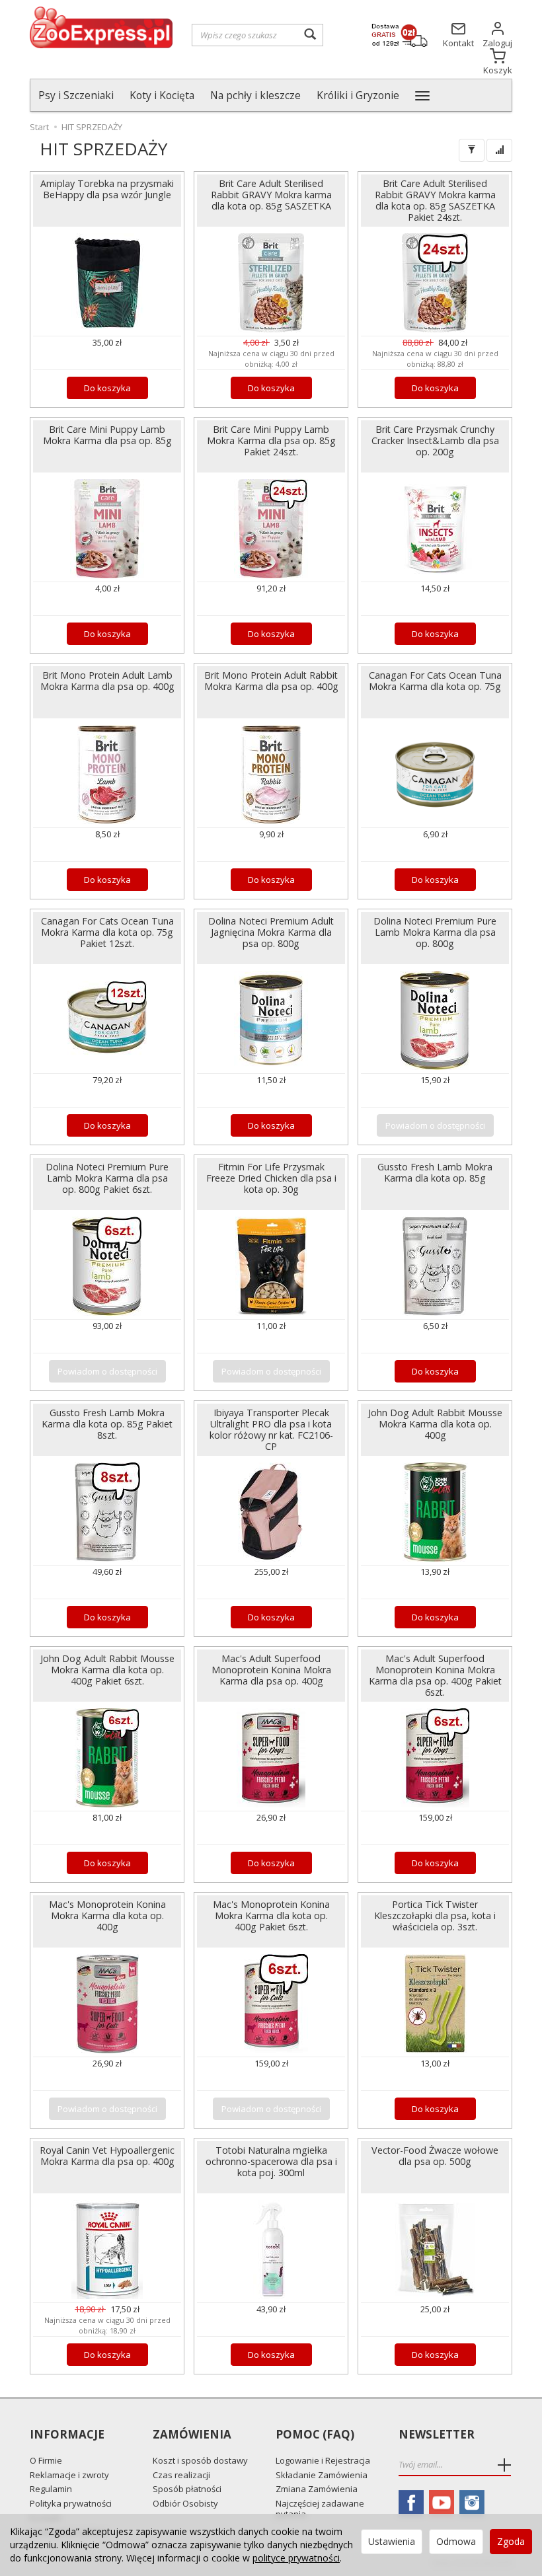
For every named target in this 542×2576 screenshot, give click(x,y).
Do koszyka (107, 388)
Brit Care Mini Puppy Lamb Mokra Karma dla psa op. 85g (107, 435)
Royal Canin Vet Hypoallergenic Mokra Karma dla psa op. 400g (107, 2156)
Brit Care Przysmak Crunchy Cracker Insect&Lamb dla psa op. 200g (435, 440)
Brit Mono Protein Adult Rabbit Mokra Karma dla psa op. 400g (271, 681)
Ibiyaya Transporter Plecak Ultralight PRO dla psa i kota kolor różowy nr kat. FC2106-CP (271, 1429)
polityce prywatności (296, 2558)
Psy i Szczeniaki (76, 95)
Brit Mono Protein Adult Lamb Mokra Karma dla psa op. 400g (107, 681)
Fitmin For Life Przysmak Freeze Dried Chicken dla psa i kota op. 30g (271, 1178)
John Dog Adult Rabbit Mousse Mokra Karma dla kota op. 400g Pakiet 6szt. (107, 1670)
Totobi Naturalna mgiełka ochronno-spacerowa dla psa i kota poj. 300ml (271, 2161)
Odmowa (456, 2541)
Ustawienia (392, 2541)
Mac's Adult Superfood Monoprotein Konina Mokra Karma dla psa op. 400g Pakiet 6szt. (435, 1675)
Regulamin (51, 2489)
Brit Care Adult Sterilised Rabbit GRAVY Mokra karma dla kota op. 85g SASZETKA (271, 195)
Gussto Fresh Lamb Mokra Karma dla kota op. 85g (435, 1172)
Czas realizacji (181, 2475)
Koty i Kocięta (162, 95)
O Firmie (46, 2460)
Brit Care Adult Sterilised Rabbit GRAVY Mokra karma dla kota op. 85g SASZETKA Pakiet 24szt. (435, 200)
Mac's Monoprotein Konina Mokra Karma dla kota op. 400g (107, 1915)
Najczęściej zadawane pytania (320, 2509)
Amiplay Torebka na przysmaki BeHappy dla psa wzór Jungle (107, 189)
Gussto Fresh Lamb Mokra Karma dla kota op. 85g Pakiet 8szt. (107, 1424)
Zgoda (511, 2541)
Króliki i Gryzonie (358, 95)
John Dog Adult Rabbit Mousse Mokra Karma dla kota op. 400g (435, 1424)
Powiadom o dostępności (435, 1125)
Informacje (67, 2435)
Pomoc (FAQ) (315, 2435)
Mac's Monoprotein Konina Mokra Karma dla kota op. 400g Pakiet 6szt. (271, 1915)
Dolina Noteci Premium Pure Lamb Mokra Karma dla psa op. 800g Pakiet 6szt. (107, 1178)
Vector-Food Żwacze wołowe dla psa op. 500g (435, 2156)
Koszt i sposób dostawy (200, 2460)
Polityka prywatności (71, 2503)
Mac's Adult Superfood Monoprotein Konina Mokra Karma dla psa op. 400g (271, 1670)
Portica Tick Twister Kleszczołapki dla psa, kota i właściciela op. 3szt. (435, 1915)
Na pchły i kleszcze (255, 95)
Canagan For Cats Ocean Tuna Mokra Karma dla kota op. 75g (435, 681)
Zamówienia (192, 2435)
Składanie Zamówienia (322, 2475)
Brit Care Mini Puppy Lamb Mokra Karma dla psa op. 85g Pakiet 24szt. (271, 440)
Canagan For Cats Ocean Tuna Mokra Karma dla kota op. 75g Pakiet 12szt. (107, 932)
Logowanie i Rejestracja (323, 2460)
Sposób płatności (187, 2489)
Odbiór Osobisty (185, 2503)
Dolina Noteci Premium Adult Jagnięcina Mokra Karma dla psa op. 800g (271, 932)
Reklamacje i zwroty (69, 2475)
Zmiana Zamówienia (317, 2489)
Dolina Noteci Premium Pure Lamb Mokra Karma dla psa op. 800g (435, 932)
